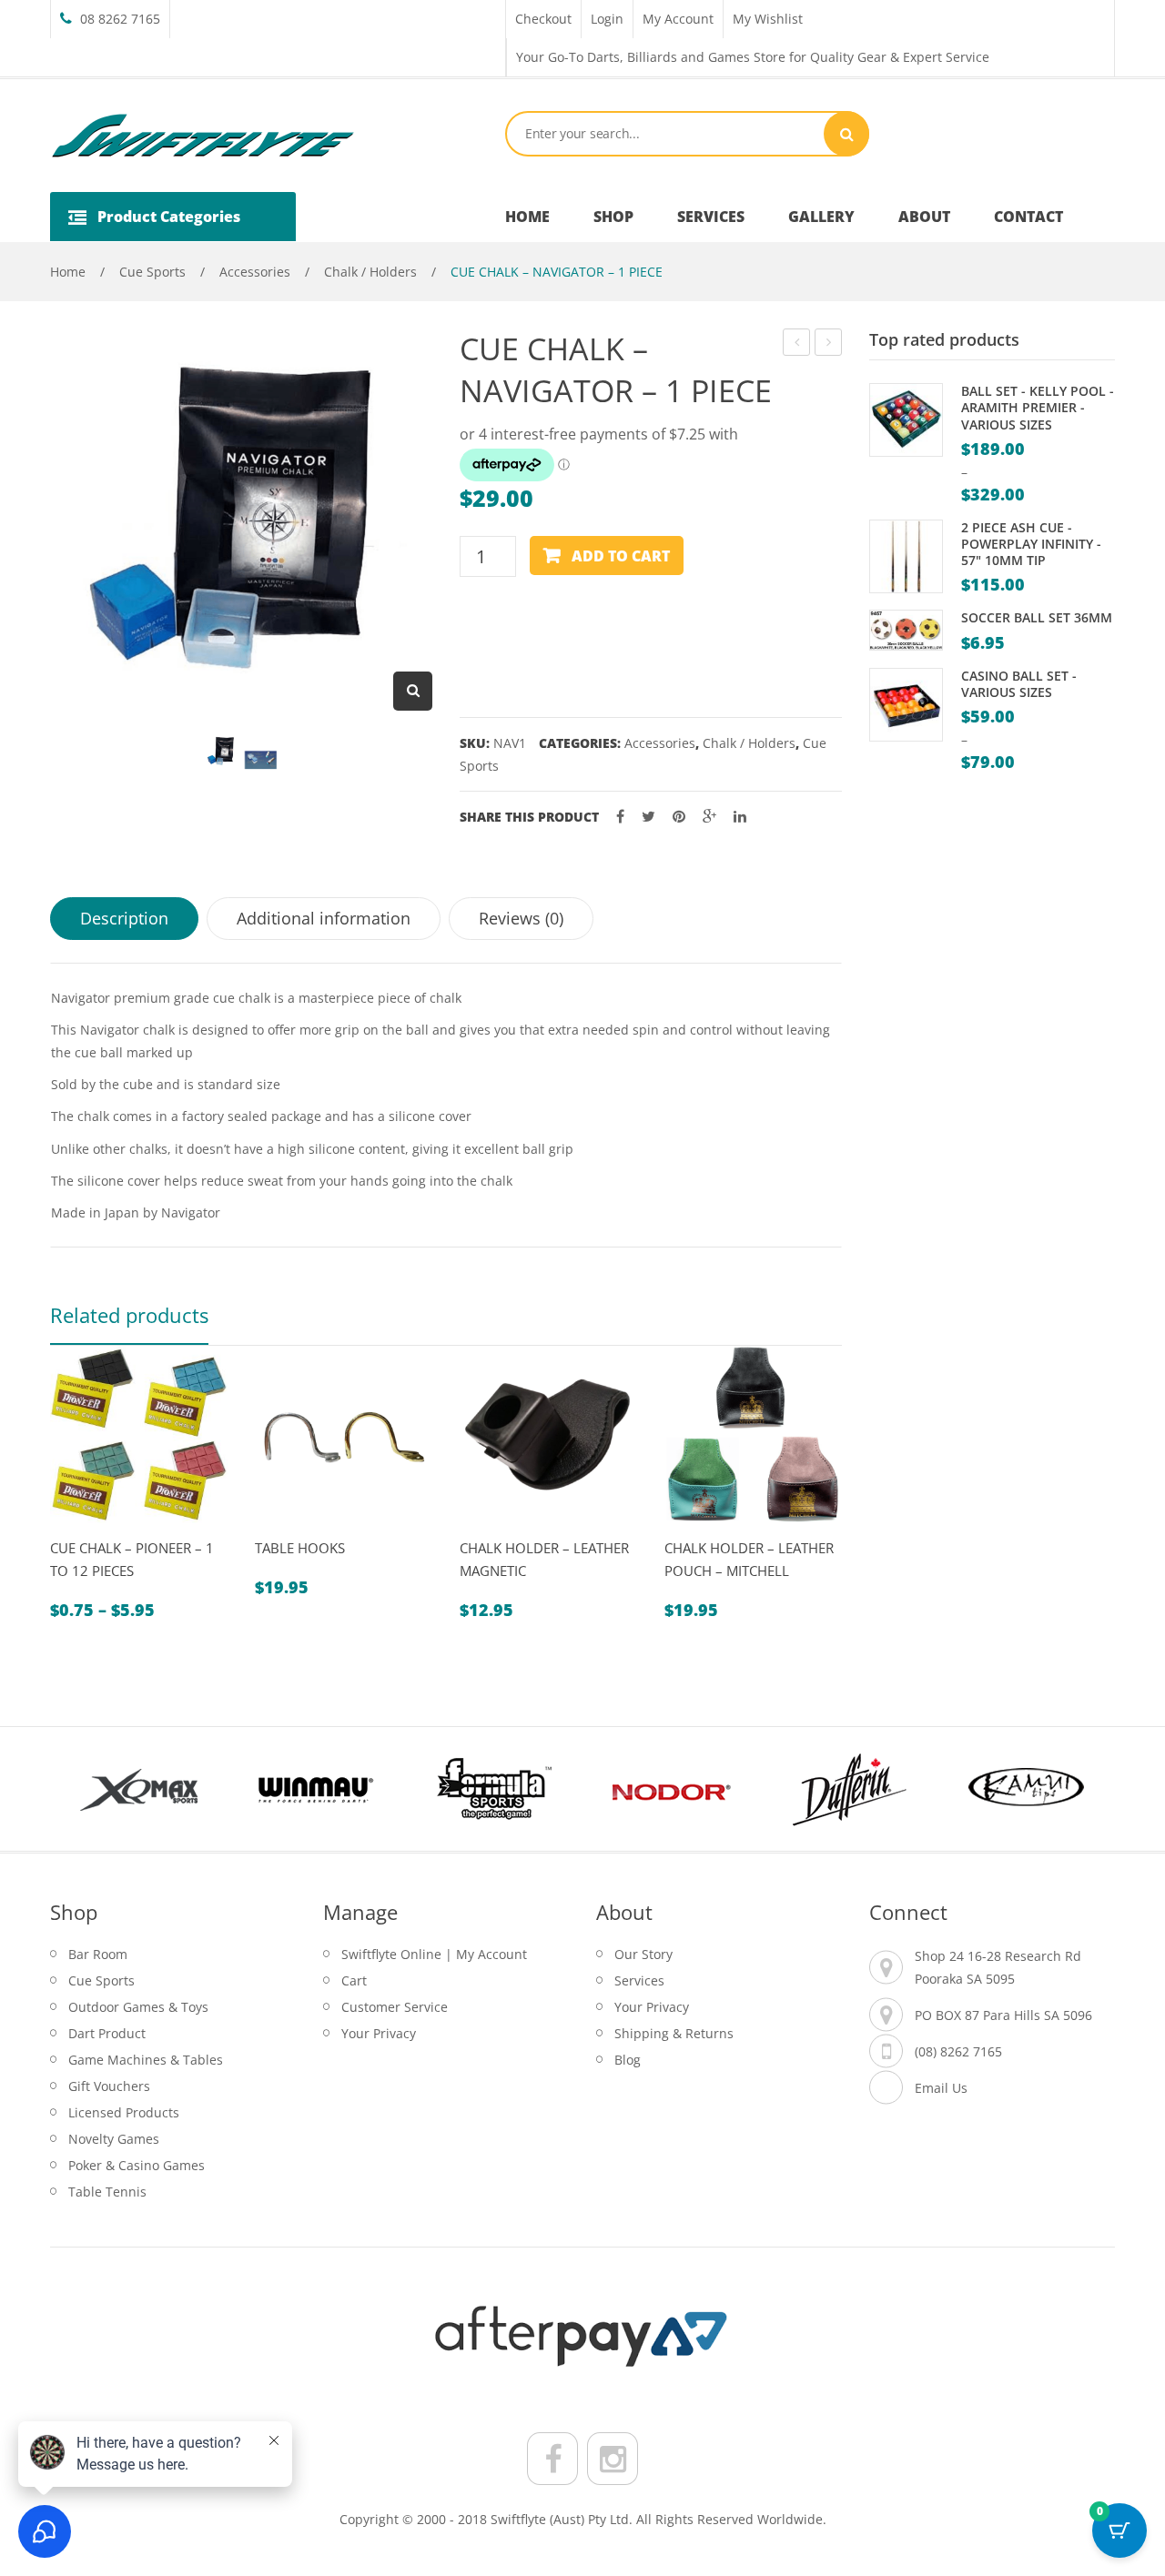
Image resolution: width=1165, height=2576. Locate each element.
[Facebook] (620, 817)
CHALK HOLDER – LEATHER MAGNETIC (544, 1559)
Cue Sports (152, 272)
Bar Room (98, 1954)
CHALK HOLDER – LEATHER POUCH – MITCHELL (749, 1559)
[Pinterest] (679, 817)
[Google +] (709, 817)
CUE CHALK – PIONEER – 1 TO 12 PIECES (132, 1559)
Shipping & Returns (674, 2033)
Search (846, 134)
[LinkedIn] (740, 817)
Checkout (543, 19)
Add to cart (621, 556)
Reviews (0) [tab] (521, 918)
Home (68, 272)
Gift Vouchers (109, 2086)
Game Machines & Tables (146, 2060)
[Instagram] (613, 2459)
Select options (114, 1531)
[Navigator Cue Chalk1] (222, 751)
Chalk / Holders (370, 272)
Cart (354, 1980)
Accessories (255, 272)
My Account (678, 19)
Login (607, 19)
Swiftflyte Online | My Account (434, 1954)
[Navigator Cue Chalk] (261, 760)
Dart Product (107, 2033)
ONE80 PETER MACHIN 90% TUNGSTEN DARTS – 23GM (797, 344)
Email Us (941, 2088)
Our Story (643, 1954)
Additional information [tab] (324, 918)
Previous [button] (82, 1789)
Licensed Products (124, 2112)
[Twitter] (648, 817)
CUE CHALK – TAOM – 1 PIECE (829, 344)
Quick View (71, 1531)
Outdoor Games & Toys (138, 2007)
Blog (628, 2060)
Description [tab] (124, 918)
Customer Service (395, 2007)
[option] (139, 1484)
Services (639, 1980)
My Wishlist (768, 19)
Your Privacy (379, 2033)
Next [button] (1083, 1789)
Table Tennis (107, 2192)
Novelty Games (114, 2139)
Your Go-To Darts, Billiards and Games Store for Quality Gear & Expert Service (753, 57)
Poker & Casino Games (137, 2165)
